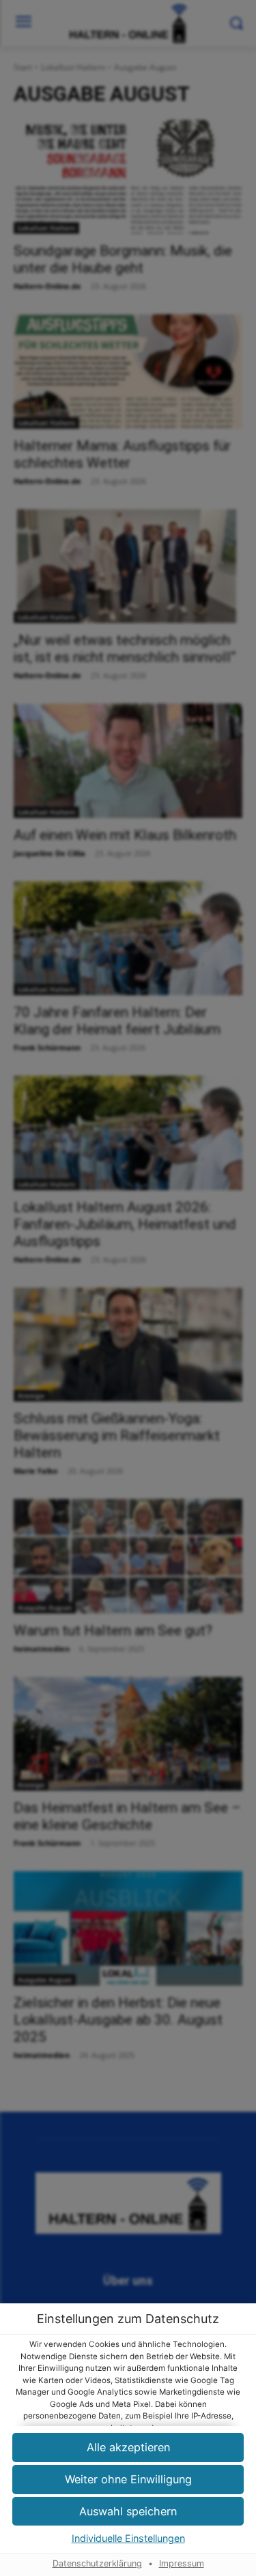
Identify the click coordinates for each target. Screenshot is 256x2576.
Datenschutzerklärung (97, 2563)
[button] (128, 2480)
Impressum (182, 2563)
